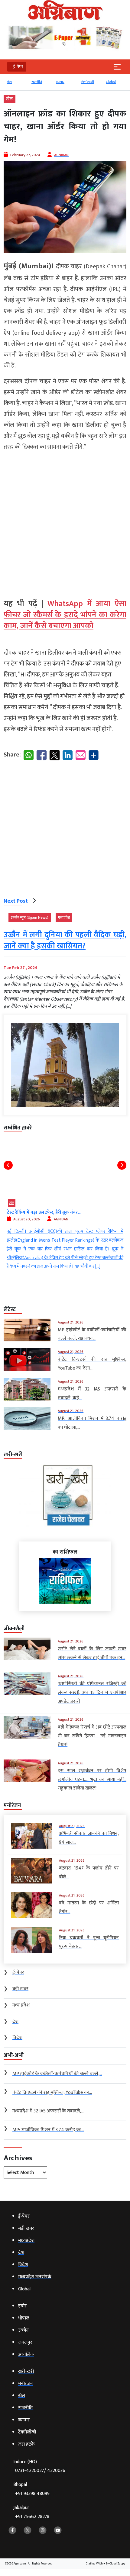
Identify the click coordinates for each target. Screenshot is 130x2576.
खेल (9, 82)
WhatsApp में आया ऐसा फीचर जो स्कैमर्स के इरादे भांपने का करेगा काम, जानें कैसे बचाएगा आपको (65, 615)
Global (111, 82)
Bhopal (31, 2489)
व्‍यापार (60, 82)
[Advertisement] (65, 522)
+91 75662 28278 (32, 2517)
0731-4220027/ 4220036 (40, 2471)
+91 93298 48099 (32, 2494)
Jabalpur (31, 2512)
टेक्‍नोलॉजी (88, 82)
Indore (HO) (39, 2466)
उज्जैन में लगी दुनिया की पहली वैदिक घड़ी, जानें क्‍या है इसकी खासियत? (65, 940)
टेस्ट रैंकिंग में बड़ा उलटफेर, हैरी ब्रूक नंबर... (44, 1212)
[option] (16, 85)
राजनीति (37, 82)
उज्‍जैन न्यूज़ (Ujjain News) (30, 917)
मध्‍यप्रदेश (64, 917)
